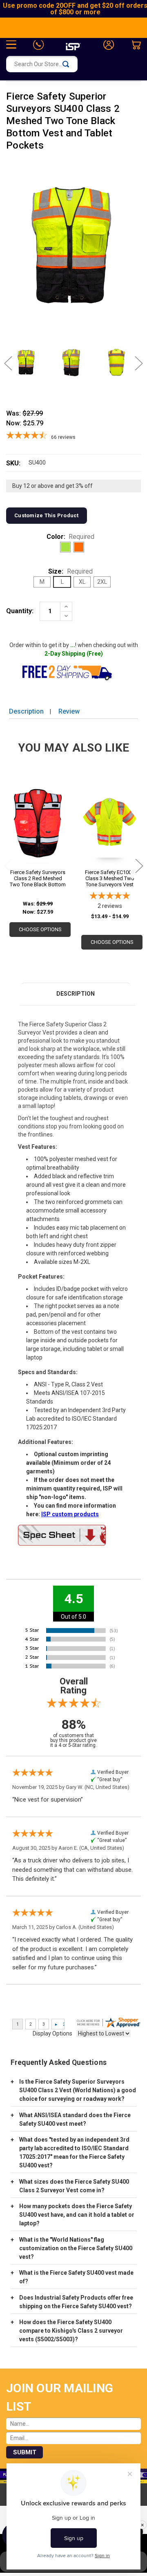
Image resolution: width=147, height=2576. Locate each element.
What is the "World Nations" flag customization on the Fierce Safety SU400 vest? (76, 2248)
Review (69, 711)
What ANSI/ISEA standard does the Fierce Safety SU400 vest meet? (75, 2119)
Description (26, 711)
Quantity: (20, 611)
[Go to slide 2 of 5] (139, 866)
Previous (12, 364)
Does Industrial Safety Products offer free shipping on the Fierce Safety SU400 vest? (76, 2302)
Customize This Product (47, 515)
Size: (70, 571)
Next (135, 364)
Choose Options (40, 929)
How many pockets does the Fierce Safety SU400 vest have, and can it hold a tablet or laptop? (77, 2215)
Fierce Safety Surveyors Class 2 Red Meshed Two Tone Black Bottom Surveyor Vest (38, 878)
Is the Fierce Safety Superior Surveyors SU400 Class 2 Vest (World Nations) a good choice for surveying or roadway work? (78, 2090)
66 (63, 437)
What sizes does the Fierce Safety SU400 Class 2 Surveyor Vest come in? (74, 2186)
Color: (71, 537)
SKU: (13, 463)
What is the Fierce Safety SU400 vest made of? (76, 2277)
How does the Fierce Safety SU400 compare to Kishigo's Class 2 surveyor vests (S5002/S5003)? (71, 2331)
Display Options (52, 2033)
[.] (73, 1535)
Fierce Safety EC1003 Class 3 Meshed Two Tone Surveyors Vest (110, 878)
